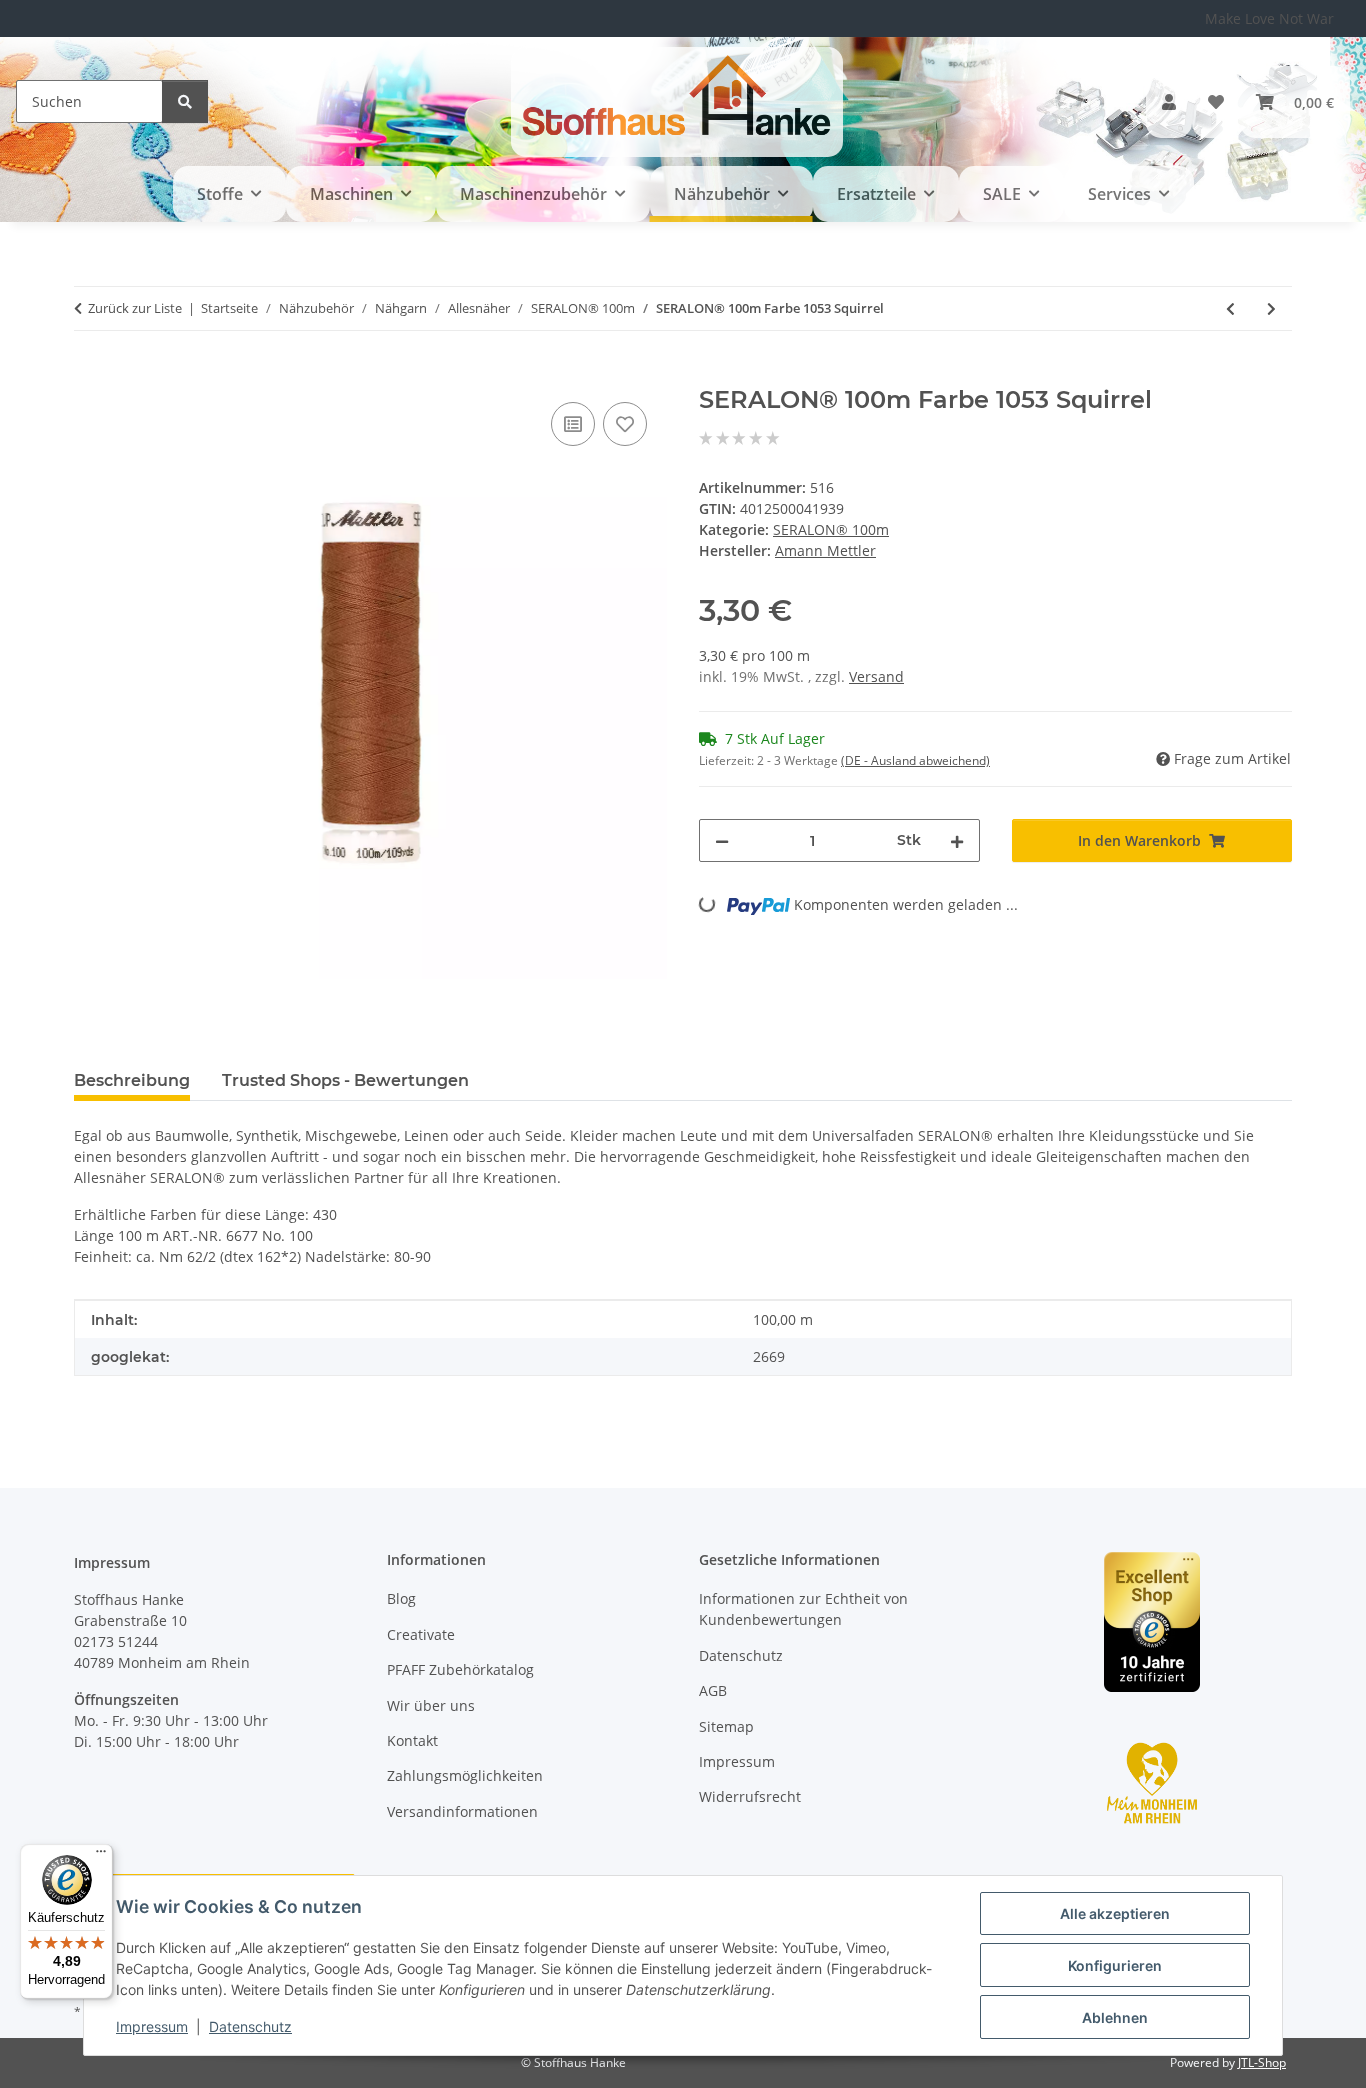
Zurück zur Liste (135, 308)
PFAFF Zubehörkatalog (460, 1669)
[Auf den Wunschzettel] (625, 424)
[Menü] (101, 1856)
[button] (1169, 102)
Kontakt (412, 1740)
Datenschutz (250, 2026)
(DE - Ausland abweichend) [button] (915, 760)
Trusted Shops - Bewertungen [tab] (345, 1080)
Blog (401, 1598)
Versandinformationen (462, 1811)
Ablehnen (1115, 2017)
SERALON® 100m (831, 529)
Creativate (421, 1634)
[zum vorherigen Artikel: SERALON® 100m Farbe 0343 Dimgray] (1230, 308)
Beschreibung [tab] (132, 1080)
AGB (713, 1690)
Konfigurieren (1115, 1965)
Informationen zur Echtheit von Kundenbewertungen (803, 1609)
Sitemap (726, 1726)
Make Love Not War (1269, 18)
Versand (876, 676)
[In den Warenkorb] (90, 375)
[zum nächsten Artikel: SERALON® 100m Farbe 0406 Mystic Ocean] (1271, 308)
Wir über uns (431, 1705)
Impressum (152, 2026)
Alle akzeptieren (1115, 1913)
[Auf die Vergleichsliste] (573, 424)
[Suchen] (185, 101)
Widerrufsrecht (750, 1796)
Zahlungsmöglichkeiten (465, 1775)
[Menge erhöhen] (957, 840)
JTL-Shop (1262, 2062)
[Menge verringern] (722, 840)
